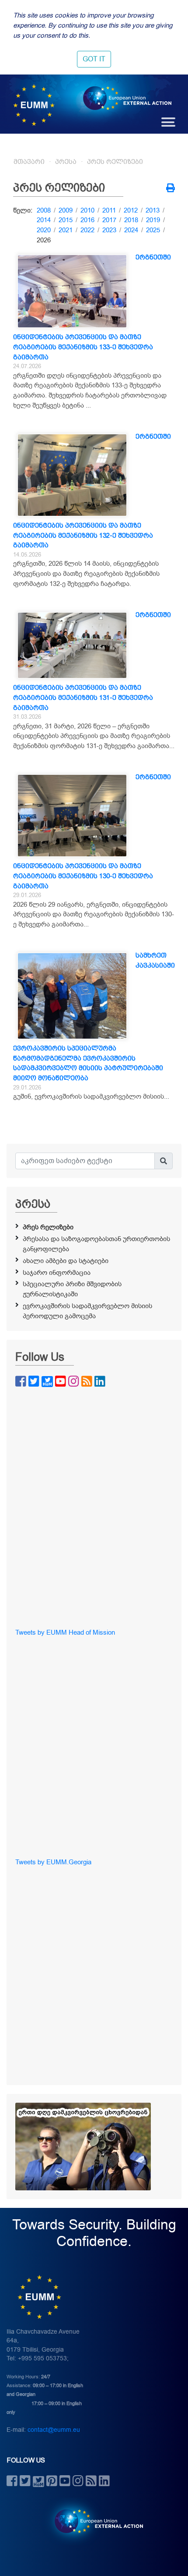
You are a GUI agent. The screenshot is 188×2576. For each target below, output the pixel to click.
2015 (66, 220)
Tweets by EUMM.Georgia (53, 1862)
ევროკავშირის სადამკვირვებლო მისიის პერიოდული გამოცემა (87, 1311)
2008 (44, 210)
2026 (44, 240)
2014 (44, 220)
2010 (87, 210)
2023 (109, 230)
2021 (66, 230)
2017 (109, 220)
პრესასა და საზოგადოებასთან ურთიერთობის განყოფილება (96, 1244)
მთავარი (29, 162)
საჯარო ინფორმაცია (57, 1273)
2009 (66, 210)
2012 (131, 210)
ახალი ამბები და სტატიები (66, 1261)
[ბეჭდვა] (171, 189)
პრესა (66, 162)
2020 (44, 230)
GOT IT (94, 59)
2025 (153, 230)
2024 (131, 230)
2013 (153, 210)
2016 (87, 220)
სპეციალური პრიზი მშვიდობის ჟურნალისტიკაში (72, 1289)
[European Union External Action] (94, 2521)
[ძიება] (164, 1161)
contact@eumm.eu (54, 2430)
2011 (109, 210)
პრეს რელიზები (115, 162)
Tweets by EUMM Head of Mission (65, 1632)
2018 (131, 220)
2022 (87, 230)
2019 (153, 220)
